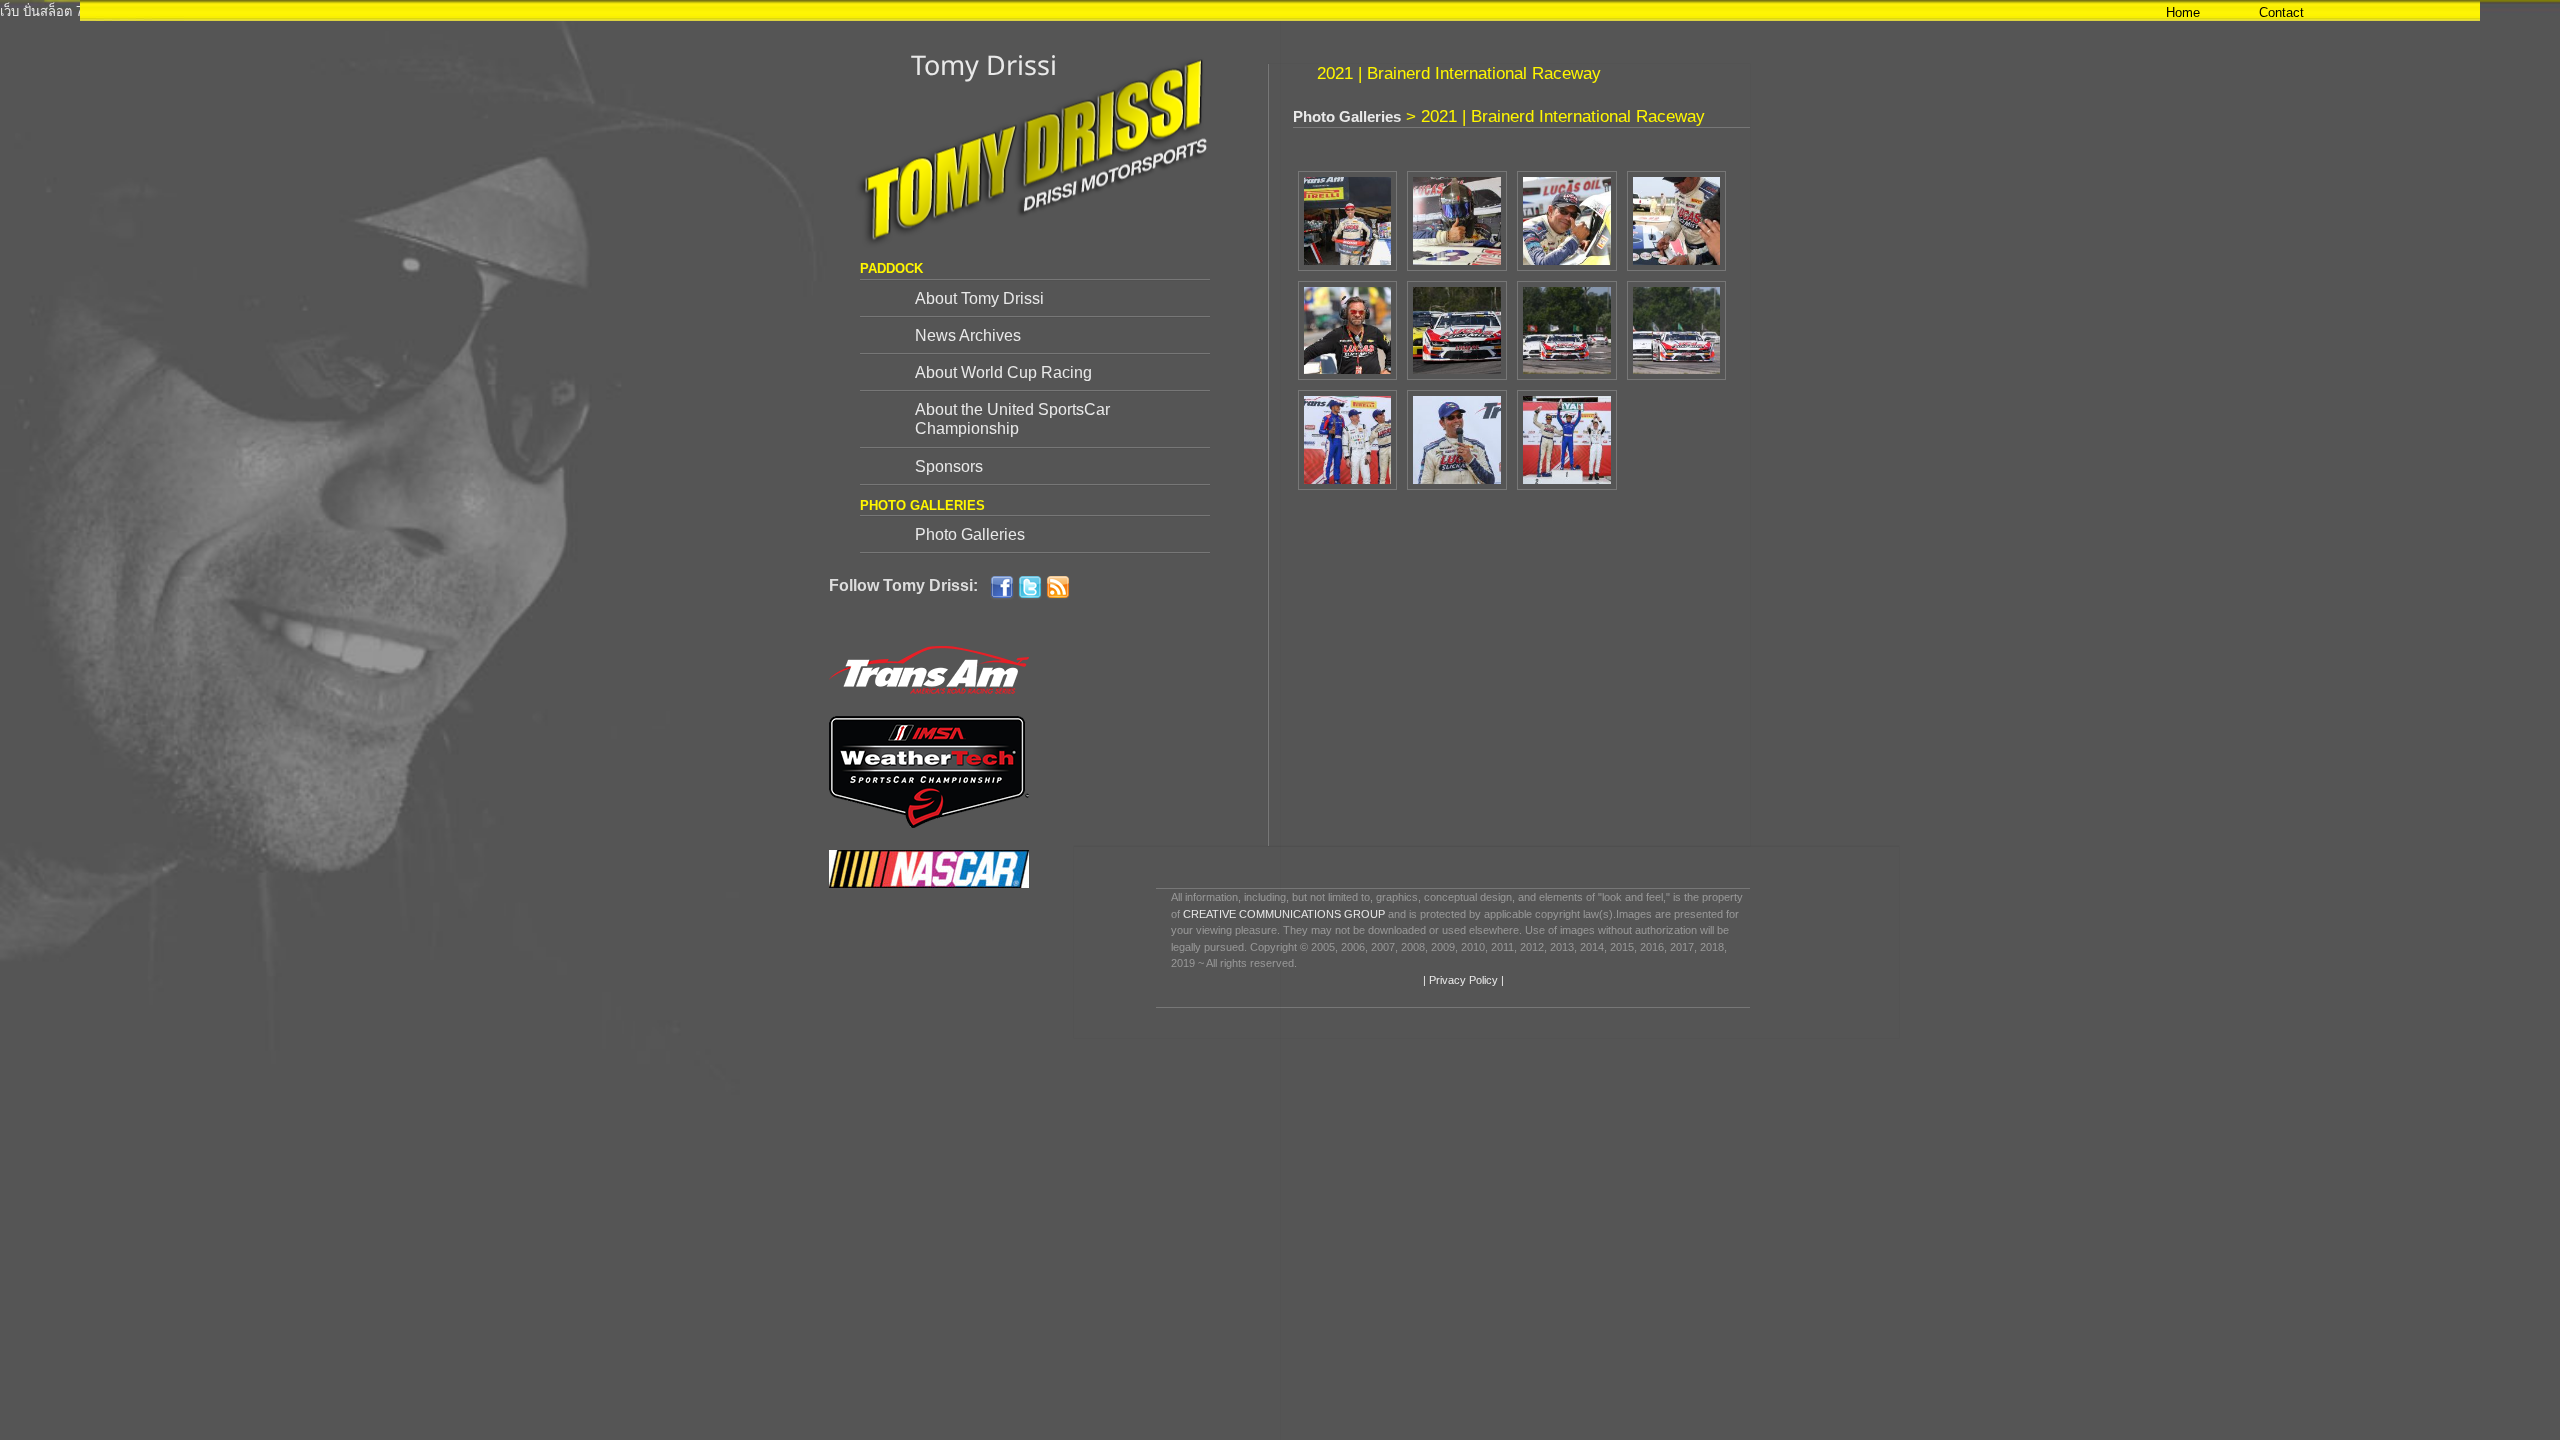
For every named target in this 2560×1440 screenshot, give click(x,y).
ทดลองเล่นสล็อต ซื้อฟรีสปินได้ (536, 11)
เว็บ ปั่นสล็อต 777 (48, 11)
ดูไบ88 (212, 11)
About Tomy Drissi (979, 298)
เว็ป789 (349, 11)
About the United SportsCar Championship (1012, 419)
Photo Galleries (970, 534)
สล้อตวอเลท (1336, 11)
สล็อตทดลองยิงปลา (1428, 11)
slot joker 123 (764, 11)
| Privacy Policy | (1462, 980)
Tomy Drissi (984, 64)
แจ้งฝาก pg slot (1619, 11)
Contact (2281, 12)
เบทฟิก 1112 (842, 11)
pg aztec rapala (145, 11)
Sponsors (949, 466)
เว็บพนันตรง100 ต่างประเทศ (1220, 11)
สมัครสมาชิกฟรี (280, 11)
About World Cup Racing (1003, 372)
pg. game (908, 11)
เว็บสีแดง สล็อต (1528, 11)
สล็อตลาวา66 (410, 11)
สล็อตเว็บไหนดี (1096, 11)
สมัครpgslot (1016, 11)
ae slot (958, 11)
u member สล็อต (1714, 11)
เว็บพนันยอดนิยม (673, 11)
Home (2183, 12)
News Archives (968, 335)
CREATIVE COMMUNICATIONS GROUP (1284, 914)
